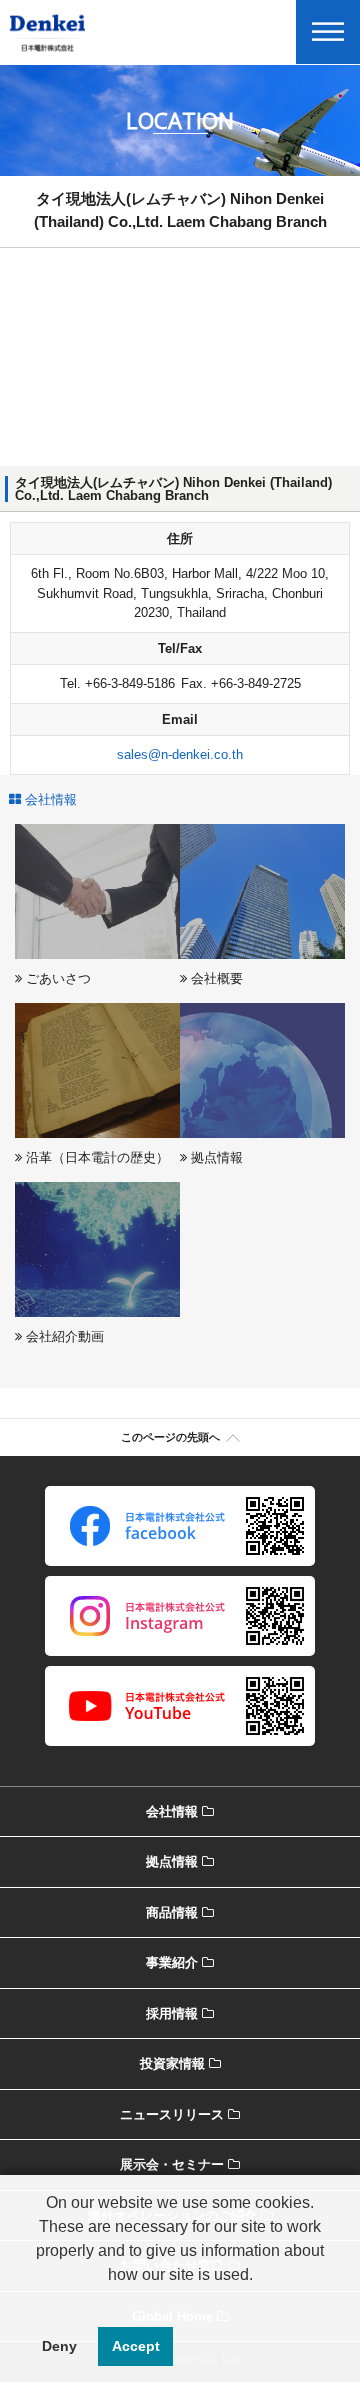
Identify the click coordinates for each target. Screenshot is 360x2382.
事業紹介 (172, 1962)
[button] (180, 2300)
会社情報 (172, 1811)
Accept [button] (136, 2346)
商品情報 (172, 1912)
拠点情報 (172, 1861)
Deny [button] (59, 2346)
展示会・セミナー (172, 2164)
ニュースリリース (172, 2114)
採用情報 (172, 2013)
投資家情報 (172, 2063)
